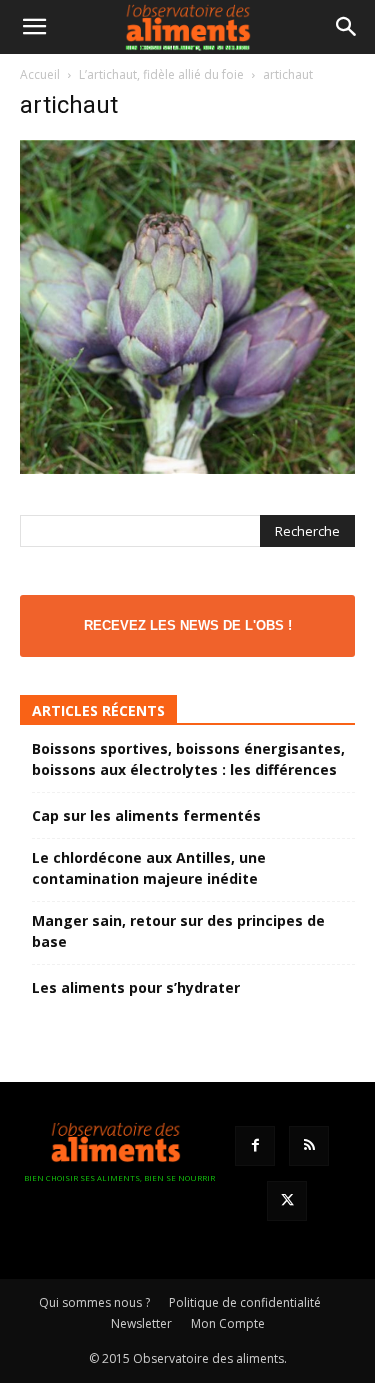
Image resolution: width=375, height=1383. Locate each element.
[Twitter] (287, 1201)
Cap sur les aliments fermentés (146, 815)
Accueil (40, 74)
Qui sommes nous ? (94, 1302)
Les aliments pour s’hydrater (136, 987)
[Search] (347, 27)
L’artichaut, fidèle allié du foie (161, 74)
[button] (34, 27)
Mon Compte (228, 1323)
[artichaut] (187, 468)
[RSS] (309, 1146)
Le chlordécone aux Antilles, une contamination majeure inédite (149, 868)
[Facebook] (255, 1146)
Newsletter (141, 1323)
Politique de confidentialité (245, 1302)
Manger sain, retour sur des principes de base (178, 931)
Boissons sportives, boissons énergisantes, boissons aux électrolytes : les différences (188, 759)
